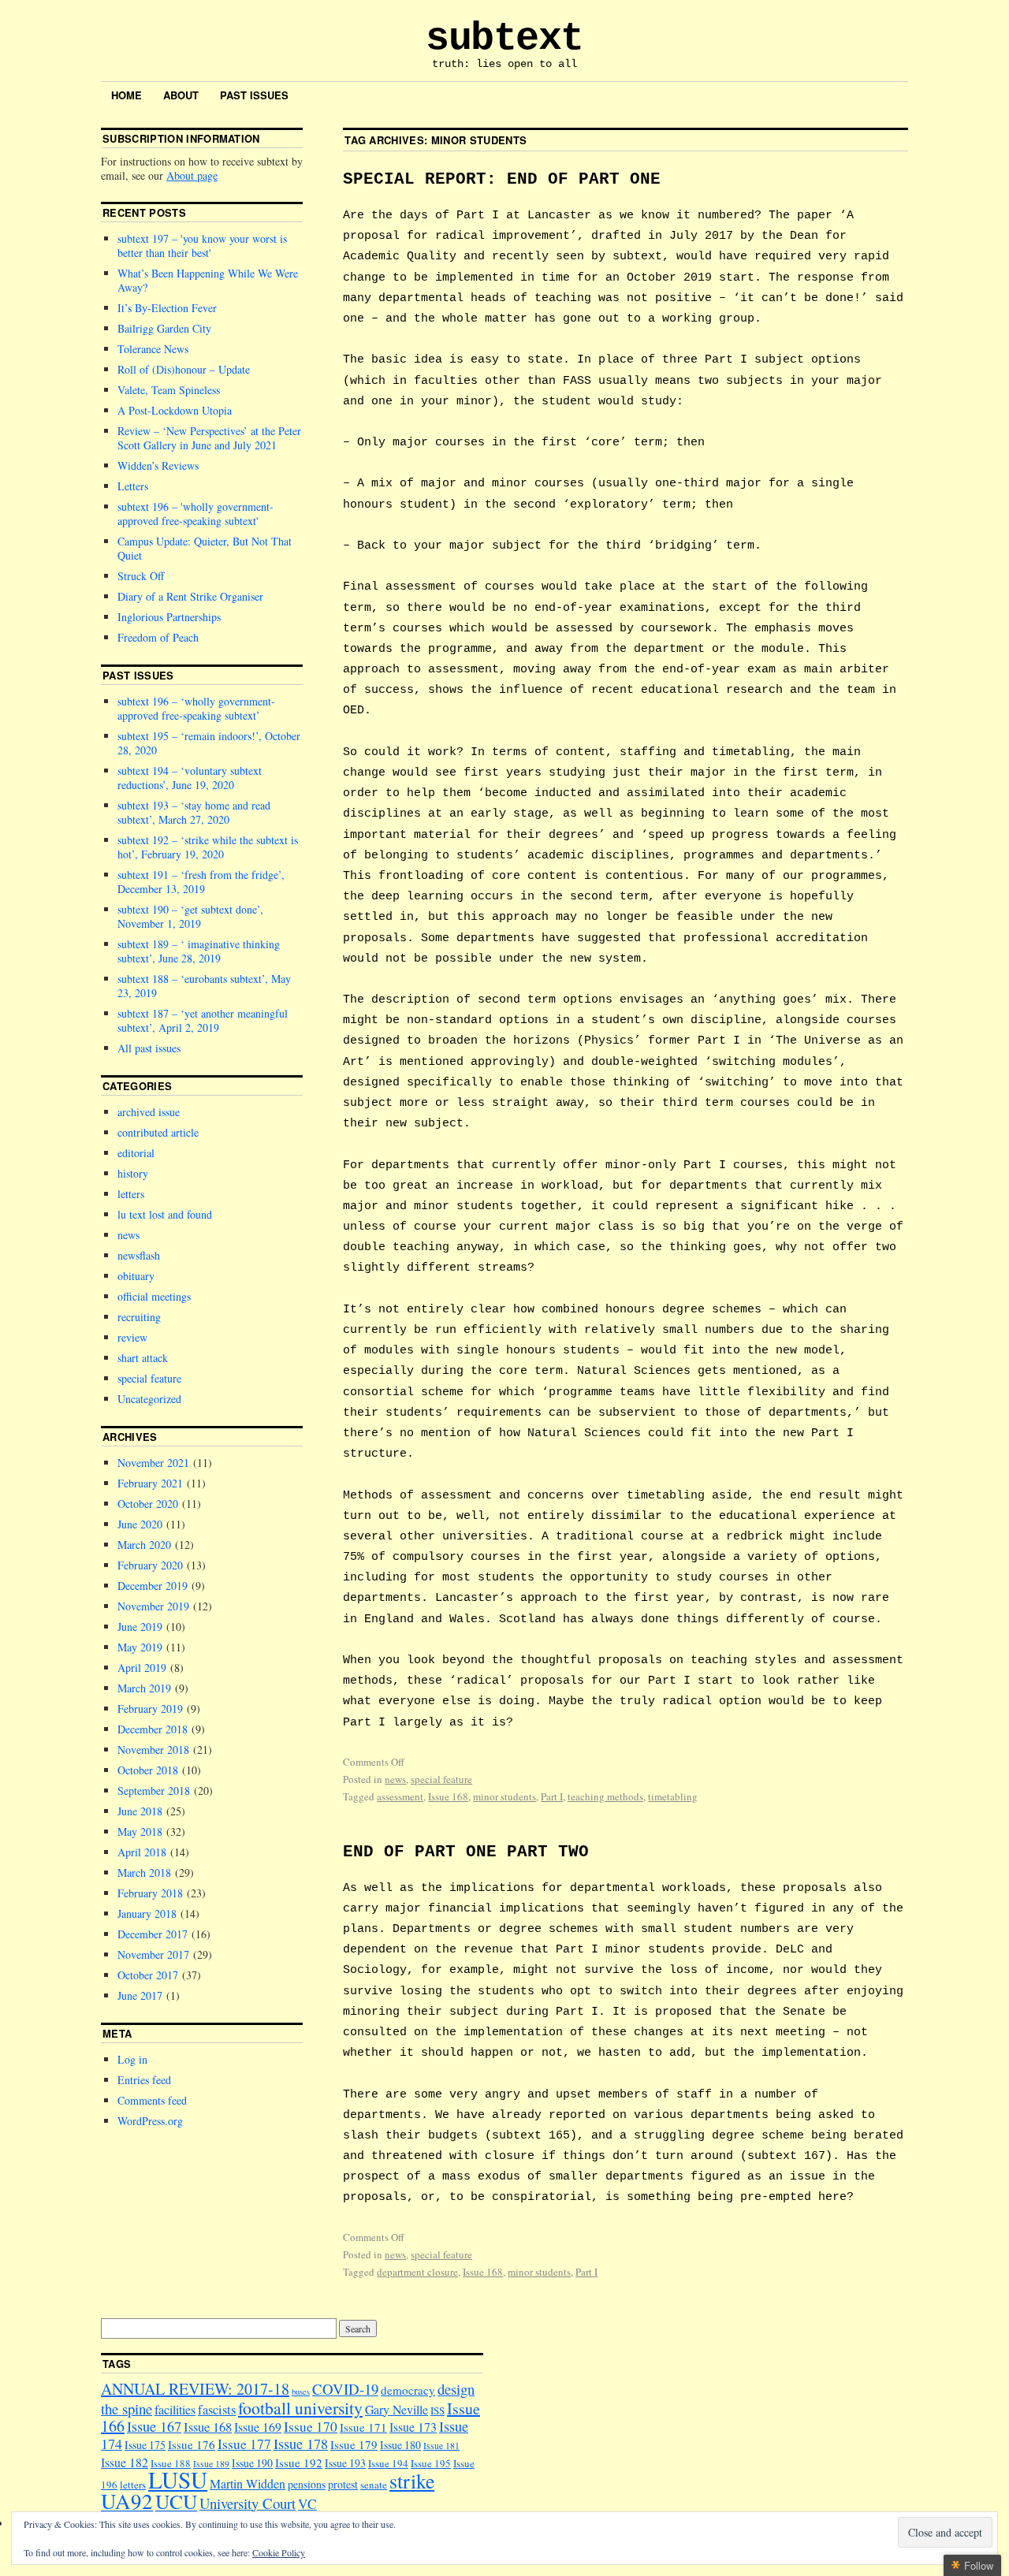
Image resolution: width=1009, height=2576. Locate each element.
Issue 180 (400, 2445)
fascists (217, 2410)
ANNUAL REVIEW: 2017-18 (195, 2389)
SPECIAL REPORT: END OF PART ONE (502, 179)
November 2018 (153, 1750)
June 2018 (140, 1811)
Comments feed (152, 2100)
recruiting (139, 1317)
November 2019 (153, 1606)
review (132, 1337)
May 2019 (140, 1647)
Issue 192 (299, 2462)
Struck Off (141, 576)
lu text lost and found (165, 1214)
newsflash (139, 1255)
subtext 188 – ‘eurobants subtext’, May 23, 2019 (204, 986)
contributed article (158, 1132)
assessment (400, 1796)
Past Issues (254, 95)
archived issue (149, 1112)
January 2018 (147, 1913)
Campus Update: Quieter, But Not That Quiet (205, 548)
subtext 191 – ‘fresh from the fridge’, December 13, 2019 (201, 882)
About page (192, 175)
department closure (417, 2272)
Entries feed (144, 2080)
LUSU (178, 2479)
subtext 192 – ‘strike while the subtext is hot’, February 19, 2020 (208, 847)
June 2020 (140, 1524)
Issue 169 (258, 2427)
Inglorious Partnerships (169, 617)
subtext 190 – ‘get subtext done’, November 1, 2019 (190, 916)
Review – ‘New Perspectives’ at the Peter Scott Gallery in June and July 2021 (209, 438)
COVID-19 (345, 2389)
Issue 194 (388, 2463)
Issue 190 (252, 2463)
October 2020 (148, 1504)
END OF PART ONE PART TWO (466, 1852)
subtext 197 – (202, 246)
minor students (504, 1796)
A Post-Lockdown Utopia (175, 410)
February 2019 (150, 1709)
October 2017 (148, 1975)
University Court (248, 2503)
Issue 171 (363, 2427)
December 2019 (153, 1586)
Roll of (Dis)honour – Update (184, 369)
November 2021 (153, 1463)
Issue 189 (211, 2464)
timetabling (673, 1796)
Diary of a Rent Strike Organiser (190, 596)
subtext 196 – (195, 514)
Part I (552, 1796)
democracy (408, 2390)
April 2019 (142, 1668)
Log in (132, 2059)
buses (301, 2392)
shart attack (143, 1358)
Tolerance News (153, 349)
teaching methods (605, 1796)
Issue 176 (192, 2444)
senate (374, 2485)
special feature (441, 1779)
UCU (176, 2501)
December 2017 (153, 1934)
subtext (504, 38)
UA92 (127, 2501)
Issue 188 (171, 2463)
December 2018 (153, 1729)
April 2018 (142, 1852)
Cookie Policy (279, 2552)
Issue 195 (431, 2463)
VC (307, 2504)
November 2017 (153, 1954)
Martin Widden (248, 2483)
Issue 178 (301, 2444)
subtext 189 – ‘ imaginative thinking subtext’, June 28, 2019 (199, 951)
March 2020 (144, 1545)
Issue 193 (345, 2463)
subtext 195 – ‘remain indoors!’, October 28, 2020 (209, 743)
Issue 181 (441, 2446)
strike (412, 2481)
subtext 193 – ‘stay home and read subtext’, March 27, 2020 (194, 812)
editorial (136, 1153)
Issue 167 (154, 2426)
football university (300, 2408)
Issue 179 (354, 2444)
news (395, 1779)
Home (127, 95)
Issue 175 (145, 2445)
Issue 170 (311, 2427)
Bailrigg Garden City (164, 328)
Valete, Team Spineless (169, 390)
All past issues (149, 1048)
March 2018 (144, 1872)
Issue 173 (413, 2427)
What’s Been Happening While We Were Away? (208, 280)
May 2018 (140, 1831)
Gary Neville (397, 2409)
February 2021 (150, 1483)
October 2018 (148, 1770)
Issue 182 (125, 2462)
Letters (133, 486)
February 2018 (150, 1893)
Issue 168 (448, 1796)
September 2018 (154, 1791)
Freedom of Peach (158, 637)
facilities (175, 2409)
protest (343, 2484)
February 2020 (150, 1565)
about (181, 95)
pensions (307, 2484)
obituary (136, 1276)
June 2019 (140, 1627)
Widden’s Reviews (158, 465)
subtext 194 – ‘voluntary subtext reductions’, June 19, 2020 (190, 778)
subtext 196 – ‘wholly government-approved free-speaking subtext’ (196, 708)
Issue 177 (244, 2444)
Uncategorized (149, 1399)
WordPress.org (150, 2121)
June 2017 (140, 1995)
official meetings (154, 1296)
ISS (437, 2410)
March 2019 (144, 1688)
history (133, 1173)
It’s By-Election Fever (167, 308)
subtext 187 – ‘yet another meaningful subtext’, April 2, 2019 (203, 1020)
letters (131, 1194)
